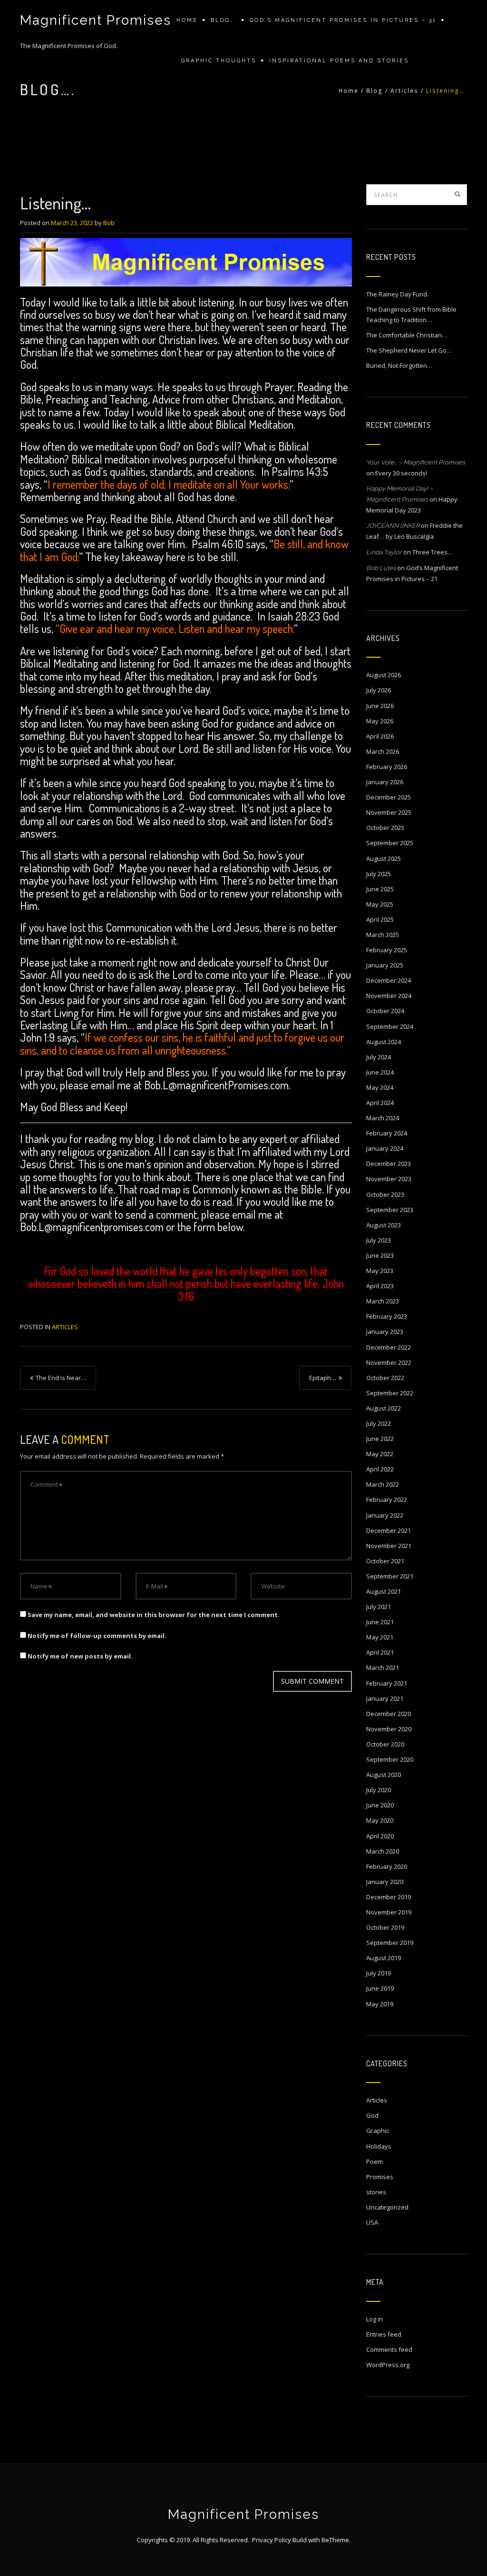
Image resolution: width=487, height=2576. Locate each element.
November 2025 (389, 812)
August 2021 (384, 1591)
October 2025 (385, 828)
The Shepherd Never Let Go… (409, 350)
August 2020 (384, 1775)
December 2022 (389, 1347)
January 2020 (385, 1882)
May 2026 (380, 721)
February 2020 (387, 1866)
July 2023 (379, 1240)
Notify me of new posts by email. (80, 1656)
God (372, 2115)
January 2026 (385, 782)
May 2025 (380, 904)
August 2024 (384, 1042)
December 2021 (389, 1530)
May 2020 (380, 1820)
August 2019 (384, 1958)
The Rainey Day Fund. (397, 294)
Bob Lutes (381, 568)
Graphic (378, 2131)
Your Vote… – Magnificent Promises (416, 462)
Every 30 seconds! (401, 473)
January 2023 (385, 1332)
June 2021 (380, 1622)
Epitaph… (323, 1378)
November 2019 (389, 1912)
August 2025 (384, 859)
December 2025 (389, 797)
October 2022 (385, 1378)
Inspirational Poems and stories (339, 61)
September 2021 (390, 1576)
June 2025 (380, 889)
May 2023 (380, 1271)
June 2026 (380, 706)
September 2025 (390, 843)
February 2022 (387, 1500)
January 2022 (385, 1515)
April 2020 (380, 1836)
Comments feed (389, 2349)
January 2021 (385, 1698)
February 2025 (387, 950)
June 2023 (380, 1255)
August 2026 (384, 675)
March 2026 (383, 751)
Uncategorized (387, 2207)
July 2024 (379, 1057)
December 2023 (389, 1164)
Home (187, 20)
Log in (375, 2319)
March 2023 (383, 1301)
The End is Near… (61, 1378)
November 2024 (389, 996)
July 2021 (379, 1607)
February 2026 (387, 767)
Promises (380, 2177)
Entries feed (384, 2334)
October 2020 (385, 1744)
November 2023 (389, 1179)
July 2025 (379, 874)
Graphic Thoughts (219, 61)
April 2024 (380, 1103)
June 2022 (380, 1439)
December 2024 (389, 980)
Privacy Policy (272, 2540)
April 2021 (380, 1652)
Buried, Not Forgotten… (399, 365)
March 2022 (383, 1484)
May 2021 (380, 1637)
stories (376, 2192)
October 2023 (385, 1194)
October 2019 (385, 1927)
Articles (404, 91)
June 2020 (380, 1805)
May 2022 (380, 1454)
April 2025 (380, 919)
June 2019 (380, 1988)
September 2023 (390, 1210)
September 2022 (390, 1393)
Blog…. (224, 20)
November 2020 (389, 1729)
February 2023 (387, 1316)
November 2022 (389, 1362)
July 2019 (379, 1973)
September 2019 (390, 1943)
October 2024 (385, 1011)
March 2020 (383, 1851)
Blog (375, 91)
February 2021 (387, 1683)
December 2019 (389, 1897)
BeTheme (335, 2540)
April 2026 (380, 736)
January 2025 (385, 965)
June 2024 (380, 1072)
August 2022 (384, 1408)
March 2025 (383, 935)
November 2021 (389, 1546)
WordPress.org (388, 2365)
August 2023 (384, 1225)
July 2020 (379, 1790)
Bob (109, 223)
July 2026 (379, 690)
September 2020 (390, 1759)
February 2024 (387, 1133)
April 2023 (380, 1286)
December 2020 (389, 1714)
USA (372, 2222)
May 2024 (380, 1087)
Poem (375, 2161)
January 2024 (385, 1148)
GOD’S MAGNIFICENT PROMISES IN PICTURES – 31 (343, 20)
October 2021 (385, 1561)
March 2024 (383, 1118)
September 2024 (390, 1026)
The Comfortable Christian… (407, 335)
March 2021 (383, 1668)
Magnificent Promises (96, 20)
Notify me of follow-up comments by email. (97, 1636)
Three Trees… (433, 552)
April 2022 (380, 1469)
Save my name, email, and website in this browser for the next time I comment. (154, 1615)
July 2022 (379, 1423)
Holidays (379, 2146)
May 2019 (380, 2004)
